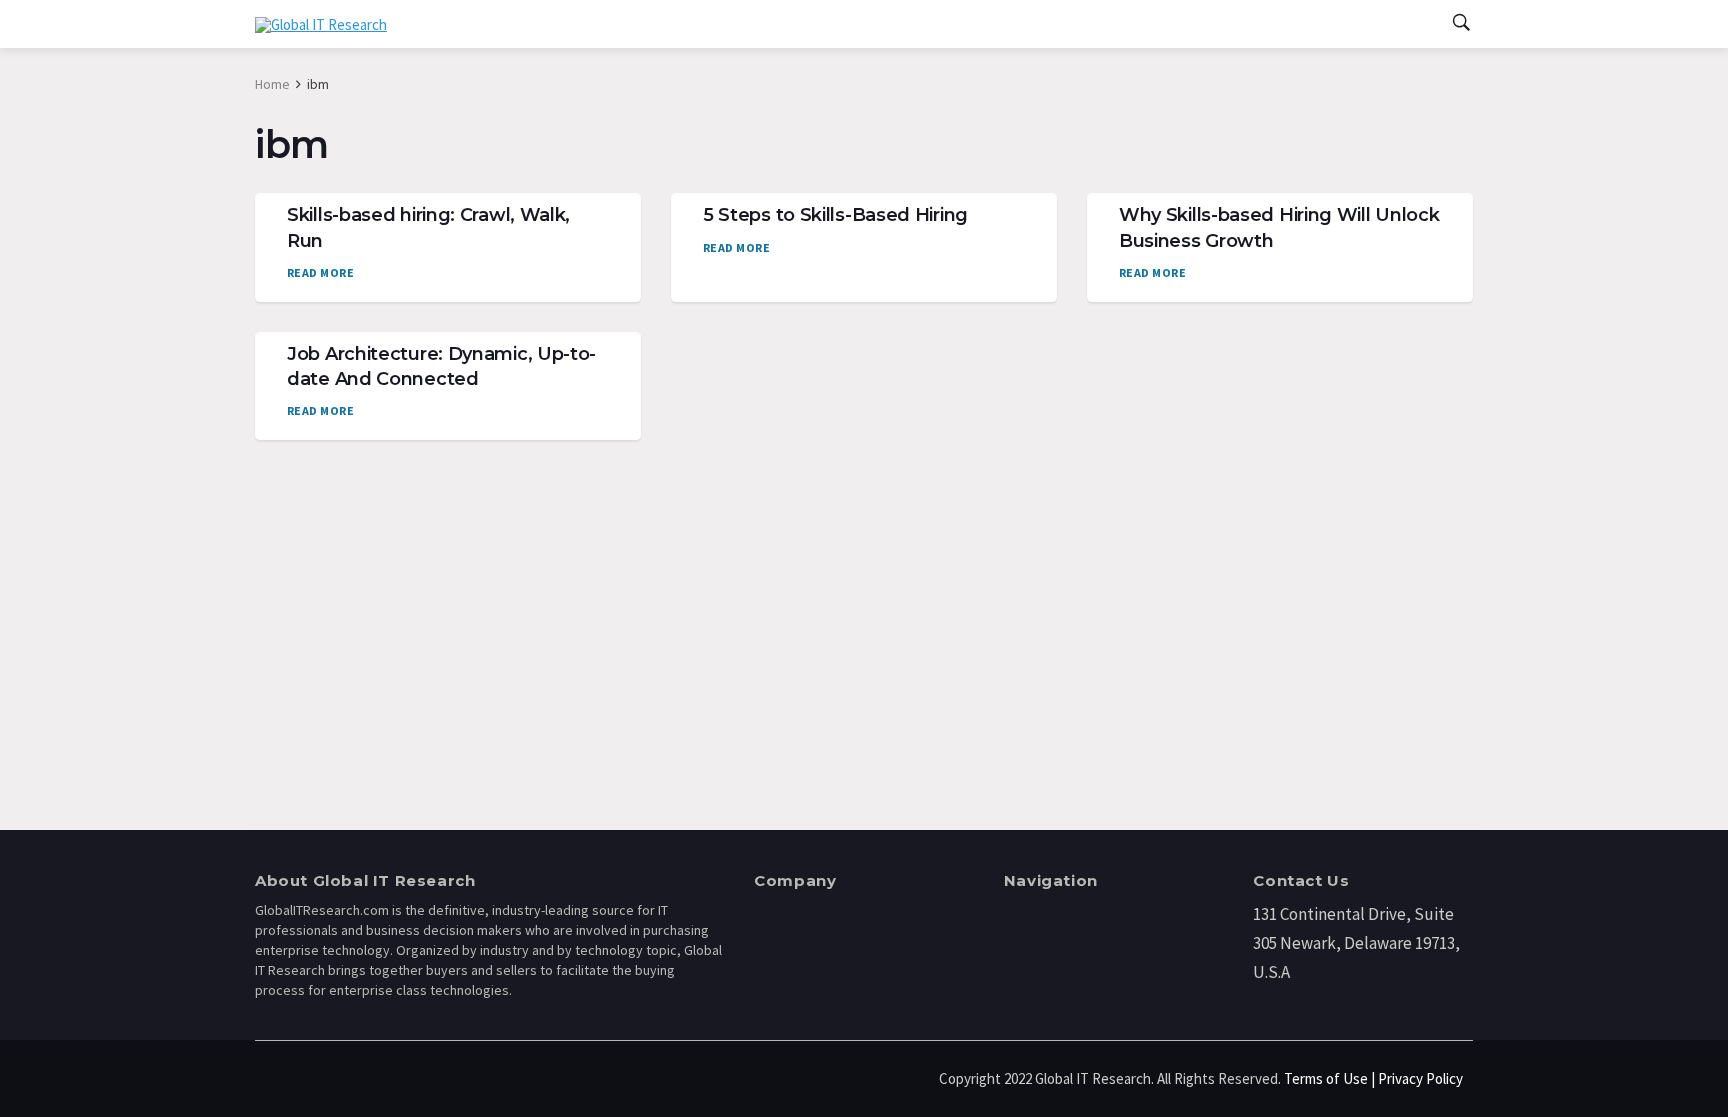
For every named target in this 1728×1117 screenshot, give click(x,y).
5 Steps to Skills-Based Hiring (835, 215)
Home (272, 84)
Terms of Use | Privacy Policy (1373, 1078)
